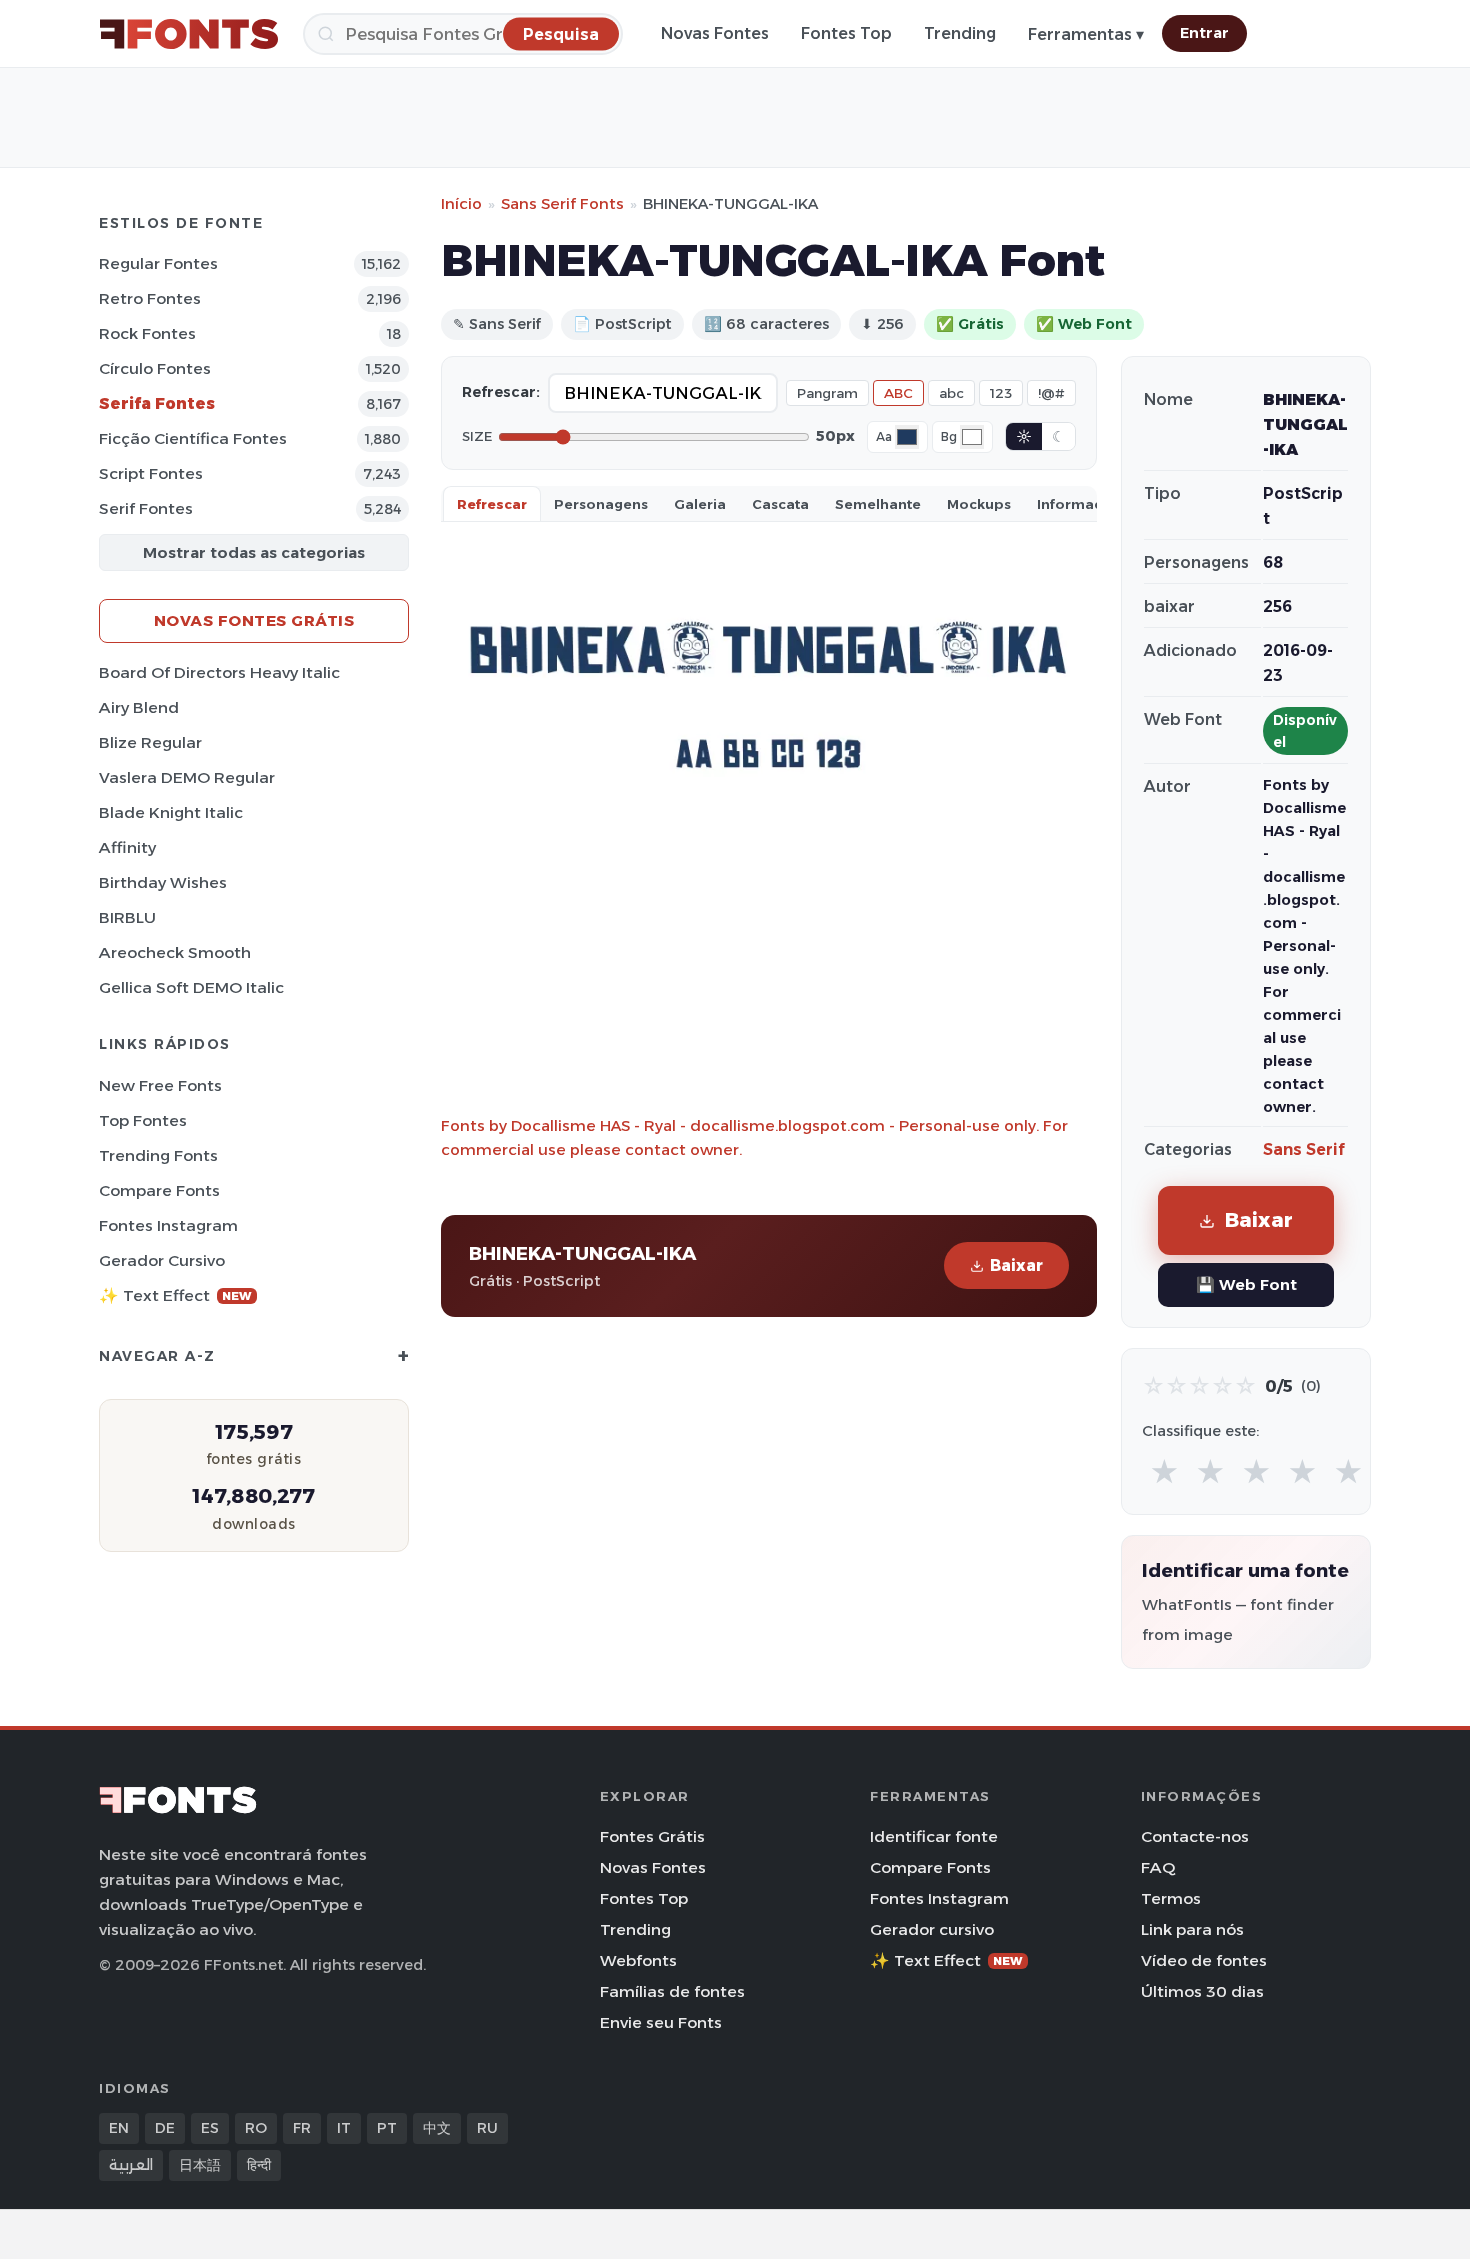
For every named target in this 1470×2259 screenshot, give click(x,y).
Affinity (127, 847)
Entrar (1204, 33)
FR (302, 2128)
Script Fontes (151, 473)
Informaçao (1079, 504)
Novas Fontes (715, 33)
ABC (898, 393)
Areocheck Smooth (175, 952)
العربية (131, 2165)
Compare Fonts (159, 1190)
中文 (437, 2128)
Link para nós (1192, 1929)
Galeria (700, 504)
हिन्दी (259, 2165)
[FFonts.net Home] (189, 34)
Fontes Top (846, 33)
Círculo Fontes (155, 368)
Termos (1171, 1898)
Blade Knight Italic (171, 812)
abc (951, 393)
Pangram (827, 393)
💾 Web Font (1246, 1284)
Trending (960, 33)
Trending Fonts (158, 1155)
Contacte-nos (1195, 1836)
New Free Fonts (160, 1085)
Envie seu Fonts (661, 2022)
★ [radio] (1164, 1472)
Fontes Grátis (652, 1836)
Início (461, 203)
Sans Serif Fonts (562, 203)
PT (387, 2128)
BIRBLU (127, 917)
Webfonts (638, 1960)
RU (487, 2128)
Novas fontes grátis (254, 620)
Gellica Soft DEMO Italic (191, 987)
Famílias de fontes (672, 1991)
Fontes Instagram (168, 1225)
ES (210, 2128)
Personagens (601, 504)
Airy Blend (139, 707)
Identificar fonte (934, 1836)
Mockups (979, 504)
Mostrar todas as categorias (254, 552)
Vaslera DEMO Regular (187, 777)
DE (165, 2128)
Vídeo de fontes (1204, 1960)
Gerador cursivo (162, 1260)
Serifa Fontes (157, 403)
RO (256, 2128)
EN (119, 2128)
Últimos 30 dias (1202, 1991)
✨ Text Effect (175, 1295)
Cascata (780, 504)
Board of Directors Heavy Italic (219, 672)
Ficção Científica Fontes (193, 438)
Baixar (1016, 1265)
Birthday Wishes (163, 882)
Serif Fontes (146, 508)
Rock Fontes (147, 333)
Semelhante (878, 504)
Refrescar (492, 504)
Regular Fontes (158, 263)
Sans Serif (1304, 1149)
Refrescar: (501, 392)
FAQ (1158, 1867)
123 (1001, 393)
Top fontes (143, 1120)
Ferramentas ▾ (1086, 34)
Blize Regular (150, 742)
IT (344, 2128)
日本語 (200, 2165)
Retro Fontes (150, 298)
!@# (1051, 393)
